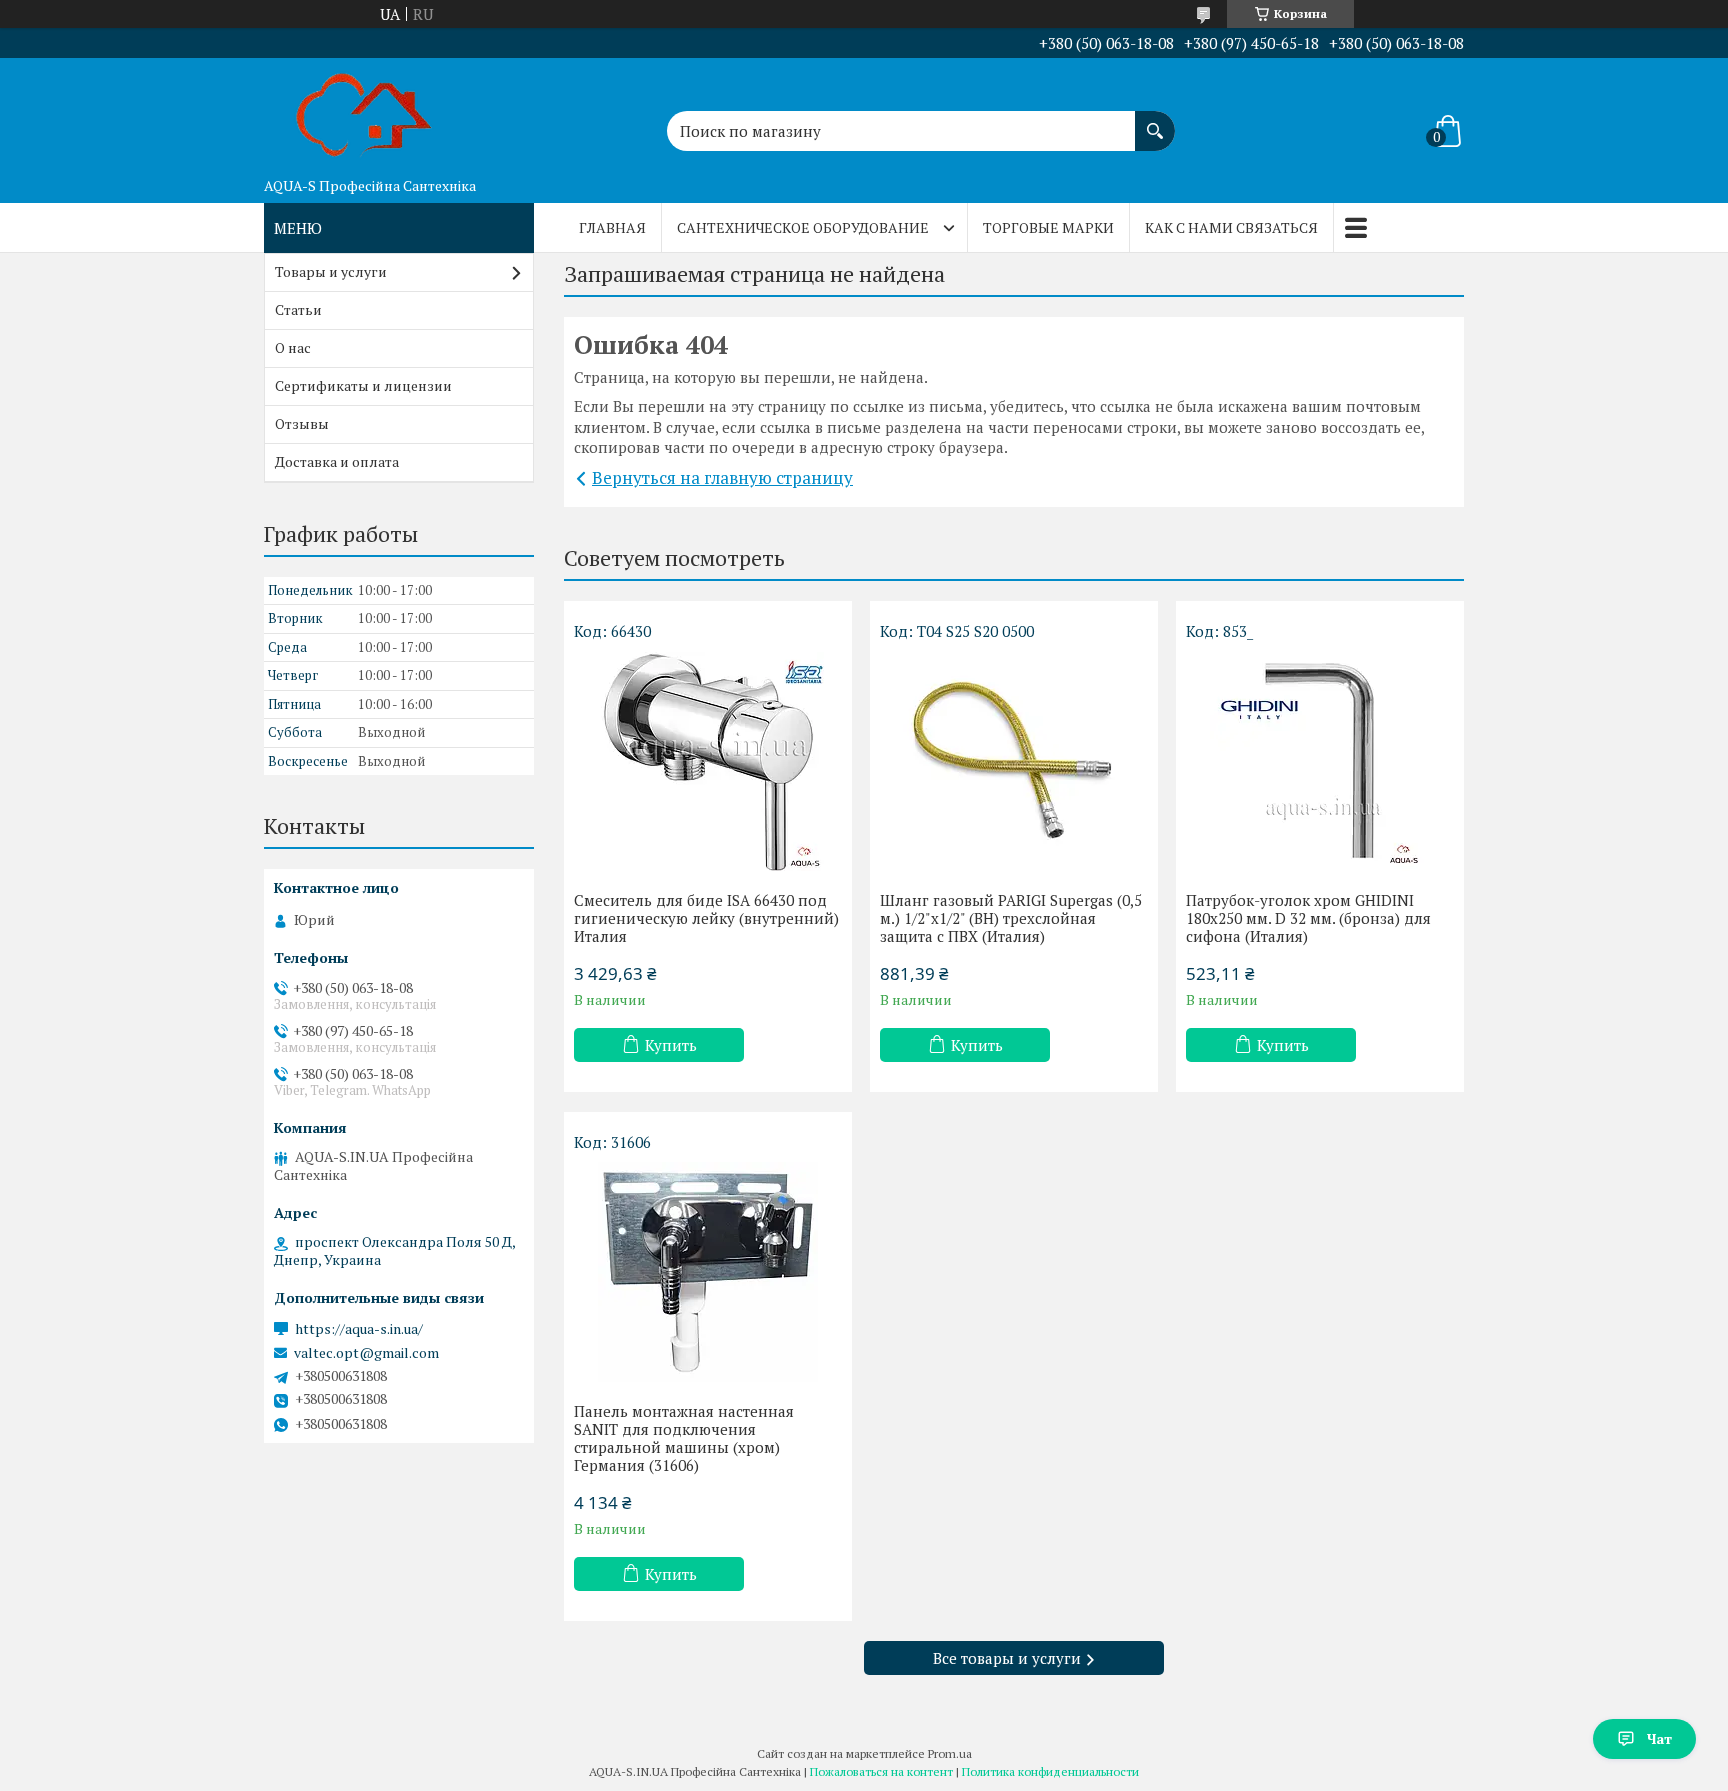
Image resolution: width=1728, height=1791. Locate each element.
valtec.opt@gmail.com (366, 1353)
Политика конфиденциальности (1050, 1771)
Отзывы (302, 423)
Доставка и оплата (337, 461)
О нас (293, 347)
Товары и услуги (331, 271)
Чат (1659, 1738)
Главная (612, 227)
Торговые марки (1048, 227)
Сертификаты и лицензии (363, 385)
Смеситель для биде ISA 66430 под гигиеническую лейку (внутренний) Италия (706, 918)
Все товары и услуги (1007, 1658)
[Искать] (1155, 121)
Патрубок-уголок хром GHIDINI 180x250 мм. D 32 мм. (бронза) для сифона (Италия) (1308, 918)
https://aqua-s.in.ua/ (359, 1329)
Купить (671, 1045)
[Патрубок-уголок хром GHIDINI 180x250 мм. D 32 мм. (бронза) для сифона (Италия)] (1320, 761)
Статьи (298, 309)
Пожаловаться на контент (881, 1771)
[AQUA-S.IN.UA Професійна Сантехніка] (364, 113)
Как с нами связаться (1231, 227)
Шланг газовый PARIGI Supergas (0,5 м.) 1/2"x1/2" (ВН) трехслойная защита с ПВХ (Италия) (1011, 918)
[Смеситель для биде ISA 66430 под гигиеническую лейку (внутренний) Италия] (708, 761)
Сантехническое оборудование (803, 227)
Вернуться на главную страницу (722, 477)
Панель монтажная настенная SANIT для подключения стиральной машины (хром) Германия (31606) (684, 1438)
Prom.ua (950, 1753)
